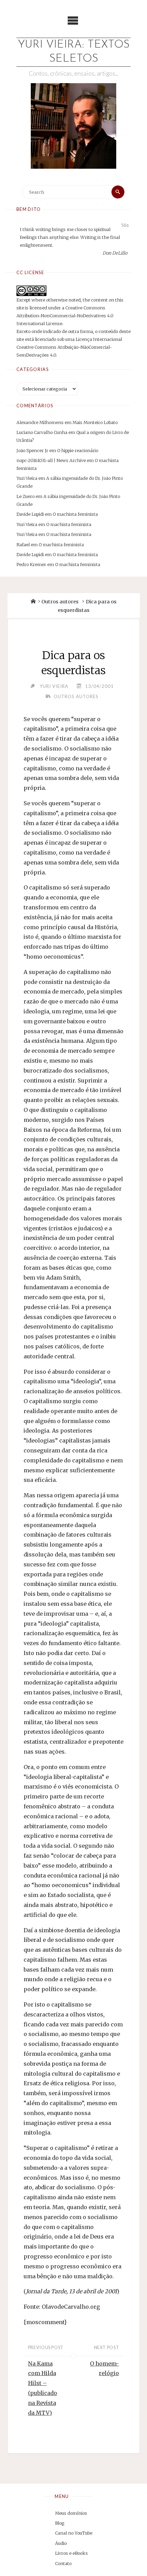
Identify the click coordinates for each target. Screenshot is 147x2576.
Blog (60, 2523)
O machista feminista (75, 514)
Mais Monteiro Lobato (95, 422)
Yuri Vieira (27, 478)
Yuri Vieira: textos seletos (74, 52)
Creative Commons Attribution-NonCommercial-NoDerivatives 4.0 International (65, 316)
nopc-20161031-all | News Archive (51, 460)
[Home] (33, 602)
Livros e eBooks (71, 2553)
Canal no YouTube (74, 2533)
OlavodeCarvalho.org (71, 2307)
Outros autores (60, 602)
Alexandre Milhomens (40, 422)
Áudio (61, 2543)
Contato (63, 2563)
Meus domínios (71, 2513)
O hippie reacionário (78, 450)
